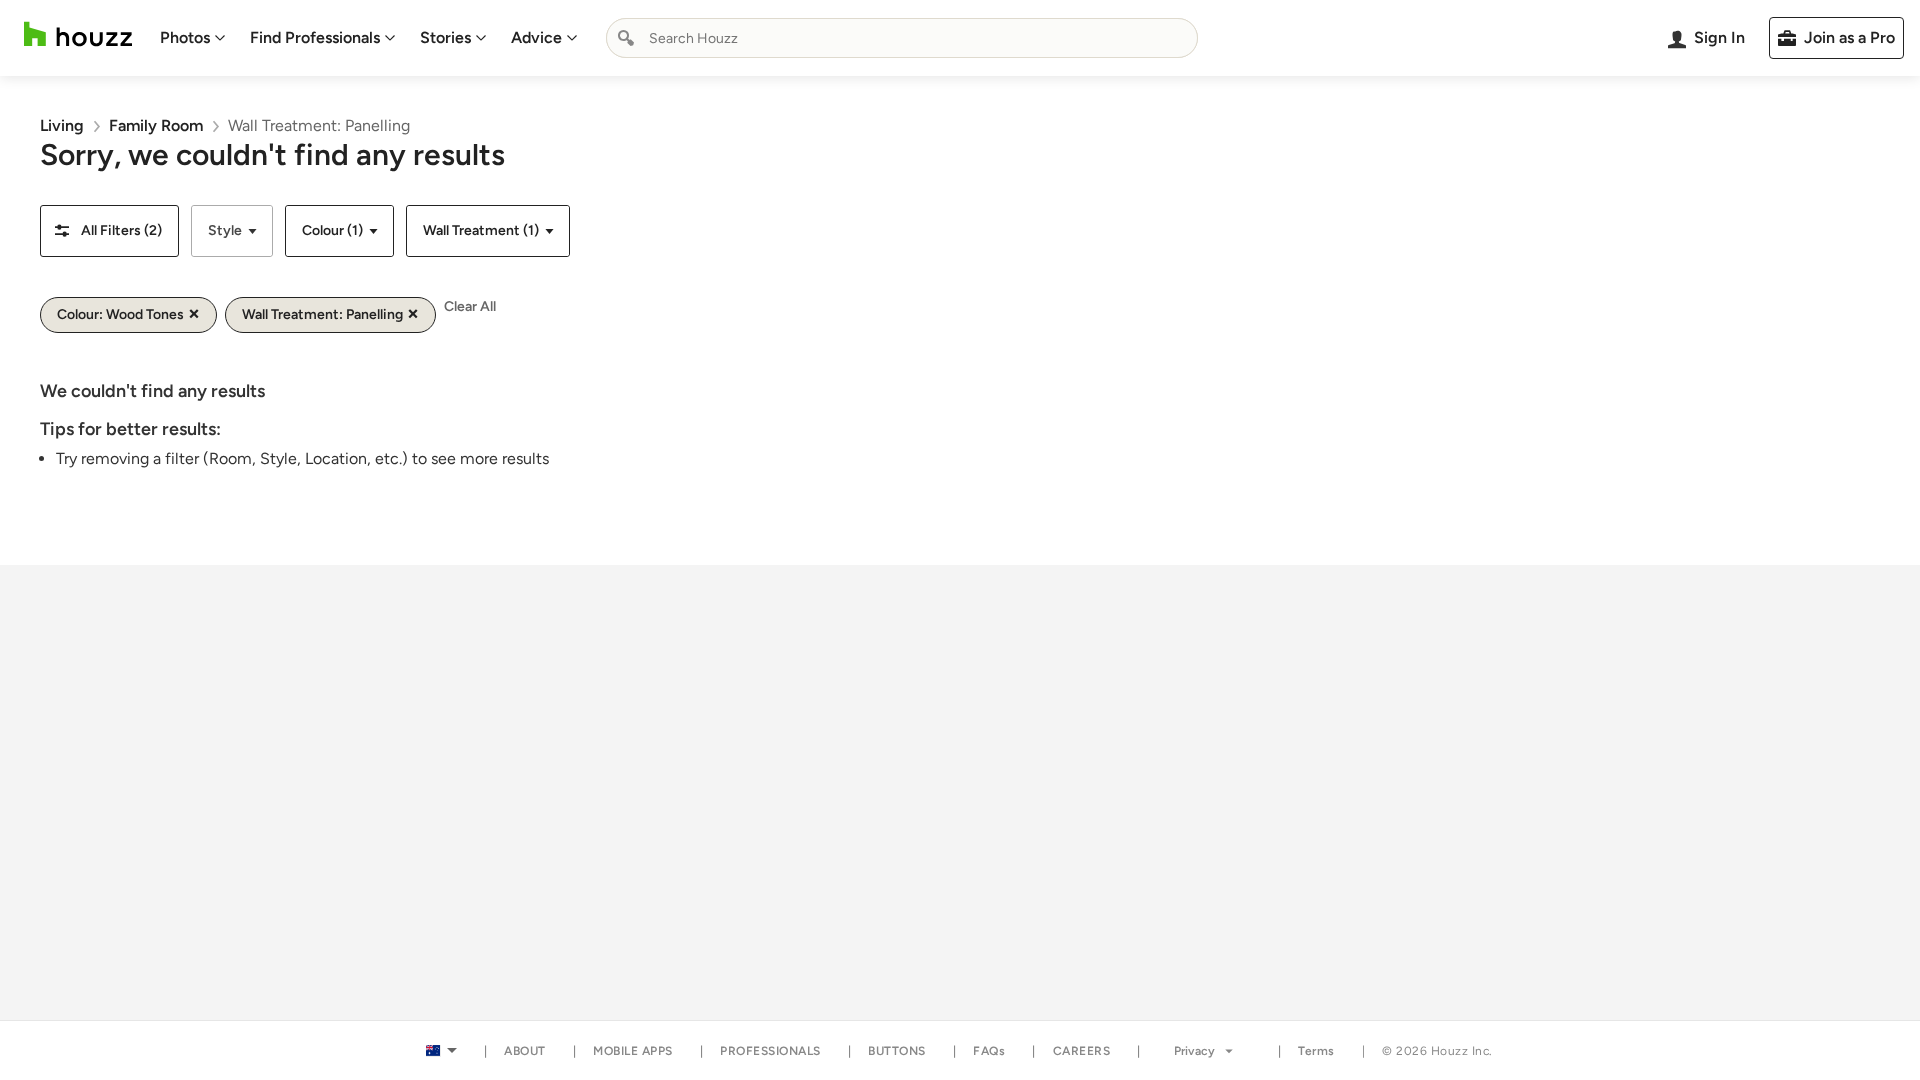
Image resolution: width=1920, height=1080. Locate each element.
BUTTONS (897, 1051)
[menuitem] (193, 38)
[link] (62, 125)
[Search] (626, 38)
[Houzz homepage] (78, 34)
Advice (536, 37)
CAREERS (1082, 1051)
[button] (109, 231)
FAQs (989, 1051)
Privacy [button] (1194, 1051)
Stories (445, 37)
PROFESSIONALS (770, 1051)
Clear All (470, 306)
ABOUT (525, 1051)
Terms (1316, 1051)
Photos (185, 37)
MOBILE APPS (633, 1051)
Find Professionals (315, 37)
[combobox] (902, 38)
